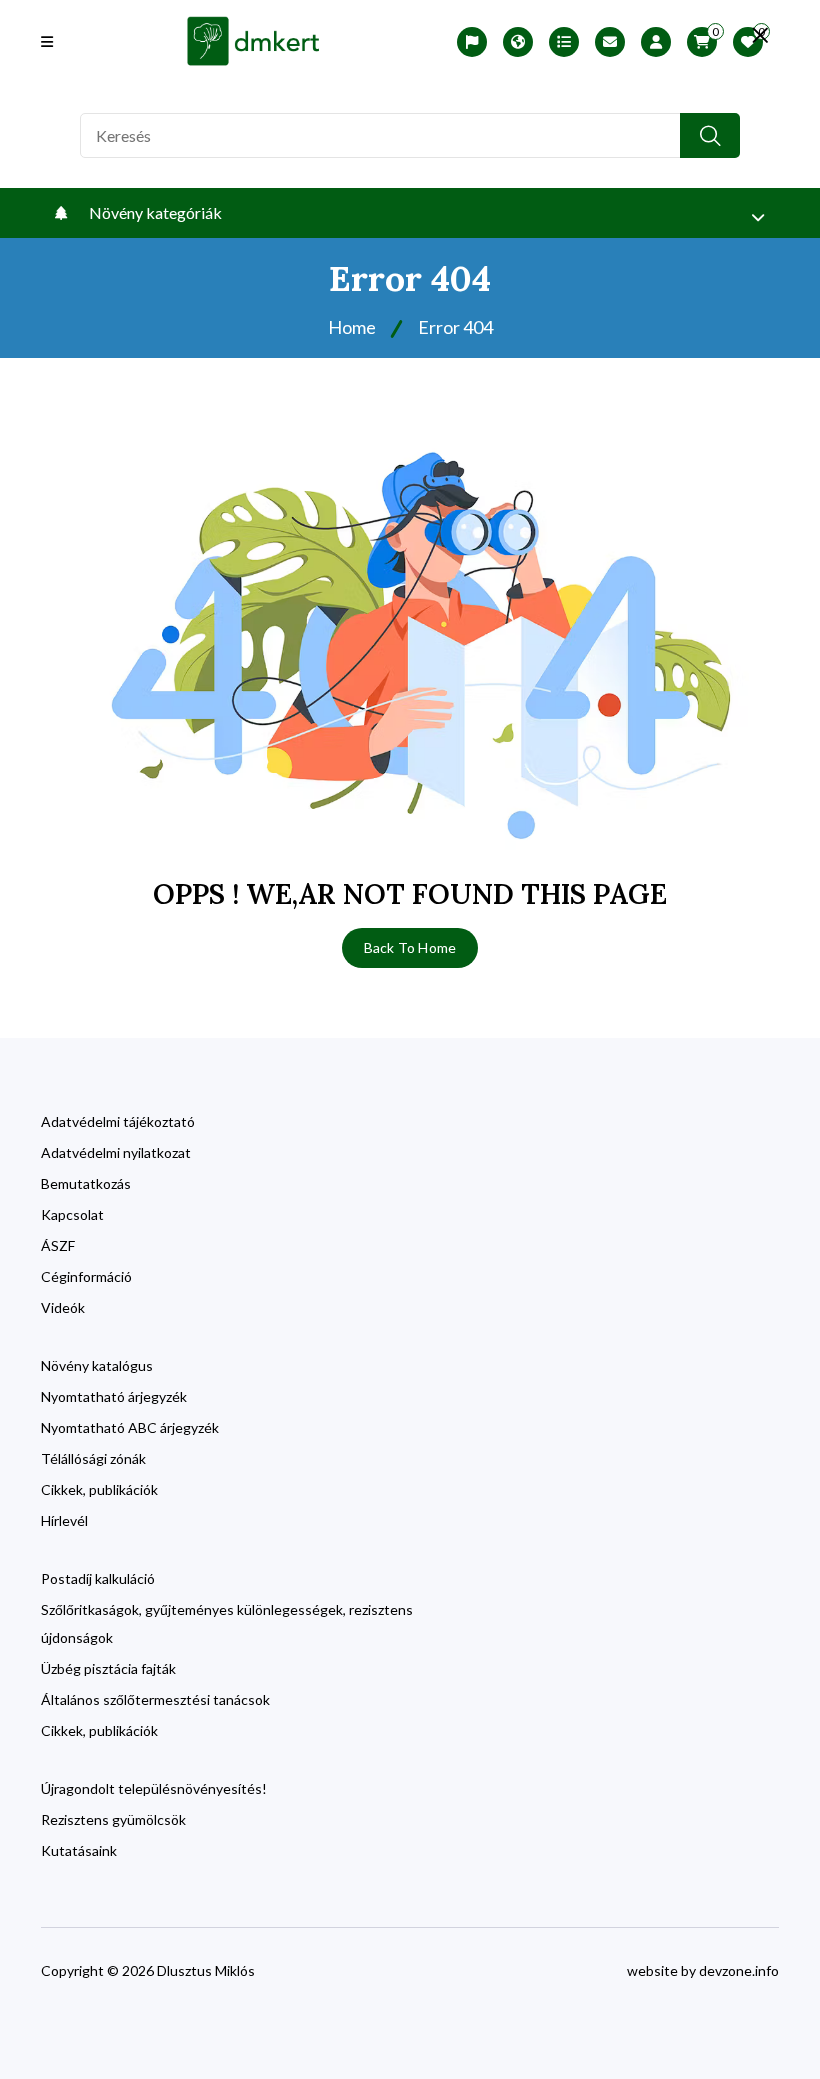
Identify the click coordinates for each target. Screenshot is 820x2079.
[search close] (760, 35)
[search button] (710, 135)
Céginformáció (86, 1276)
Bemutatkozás (86, 1183)
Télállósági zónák (93, 1458)
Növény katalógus (97, 1365)
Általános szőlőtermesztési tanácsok (155, 1699)
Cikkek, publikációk (99, 1489)
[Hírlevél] (610, 42)
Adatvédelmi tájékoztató (118, 1121)
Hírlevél (64, 1520)
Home (352, 327)
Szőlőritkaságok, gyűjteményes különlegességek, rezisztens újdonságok (227, 1623)
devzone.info (739, 1970)
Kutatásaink (79, 1850)
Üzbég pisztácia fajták (108, 1668)
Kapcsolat (72, 1214)
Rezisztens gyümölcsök (113, 1819)
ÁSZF (58, 1245)
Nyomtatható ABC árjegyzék (130, 1427)
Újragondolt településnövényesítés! (154, 1788)
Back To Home (410, 947)
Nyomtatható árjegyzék (114, 1396)
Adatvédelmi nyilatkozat (116, 1152)
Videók (63, 1307)
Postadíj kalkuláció (98, 1578)
